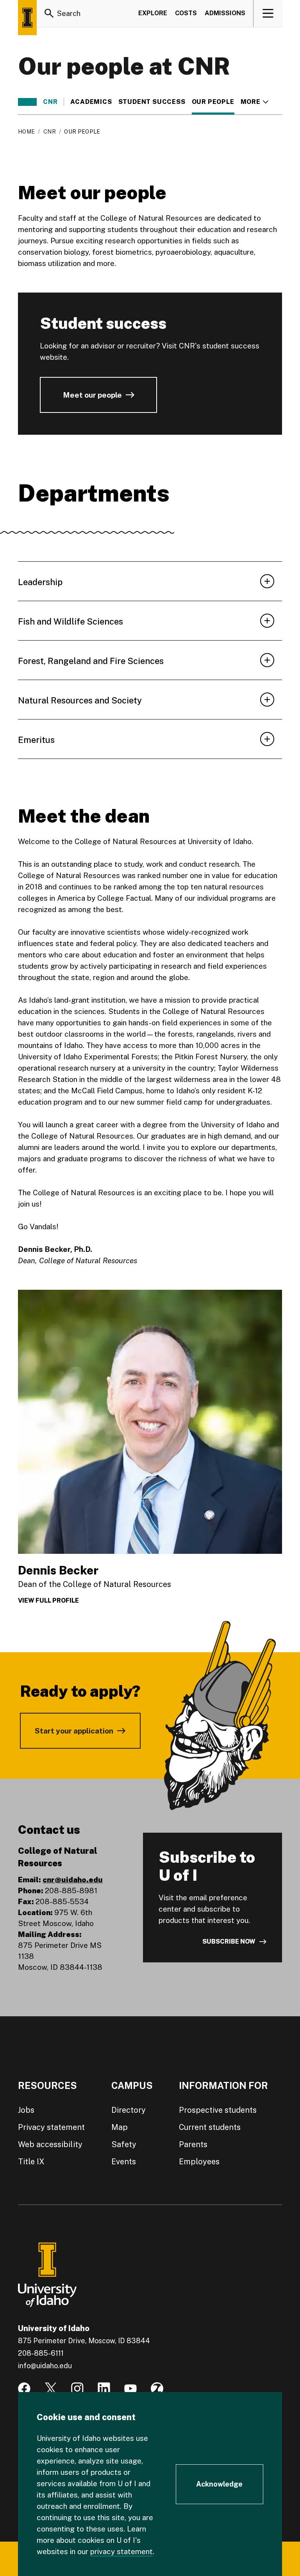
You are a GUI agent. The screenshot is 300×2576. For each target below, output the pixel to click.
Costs (186, 13)
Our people (213, 102)
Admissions (225, 13)
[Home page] (27, 18)
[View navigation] (268, 13)
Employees (199, 2162)
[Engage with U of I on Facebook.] (24, 2389)
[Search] (49, 13)
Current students (210, 2127)
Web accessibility (50, 2144)
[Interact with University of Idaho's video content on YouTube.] (130, 2389)
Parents (193, 2144)
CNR (50, 102)
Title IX (31, 2162)
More (254, 102)
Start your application (74, 1731)
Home (26, 132)
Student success (152, 102)
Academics (91, 102)
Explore (153, 13)
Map (120, 2127)
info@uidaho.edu (45, 2366)
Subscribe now (229, 1941)
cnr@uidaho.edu (73, 1880)
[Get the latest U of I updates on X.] (51, 2389)
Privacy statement (51, 2127)
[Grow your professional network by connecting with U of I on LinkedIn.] (104, 2389)
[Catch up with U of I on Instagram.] (77, 2389)
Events (124, 2162)
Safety (124, 2144)
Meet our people (92, 395)
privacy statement (121, 2551)
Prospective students (218, 2110)
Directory (129, 2110)
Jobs (26, 2110)
